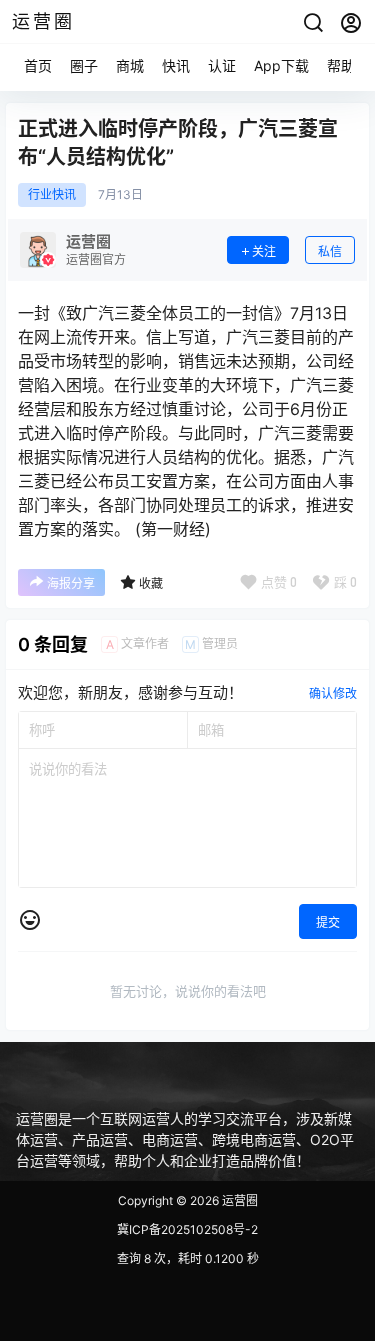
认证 (222, 65)
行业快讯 (52, 195)
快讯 (176, 65)
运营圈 (238, 1200)
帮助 (341, 65)
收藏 (151, 583)
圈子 (84, 65)
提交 (328, 922)
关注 (264, 251)
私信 (330, 251)
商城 (130, 65)
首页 (38, 65)
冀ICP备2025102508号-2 (187, 1229)
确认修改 (333, 693)
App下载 (281, 65)
